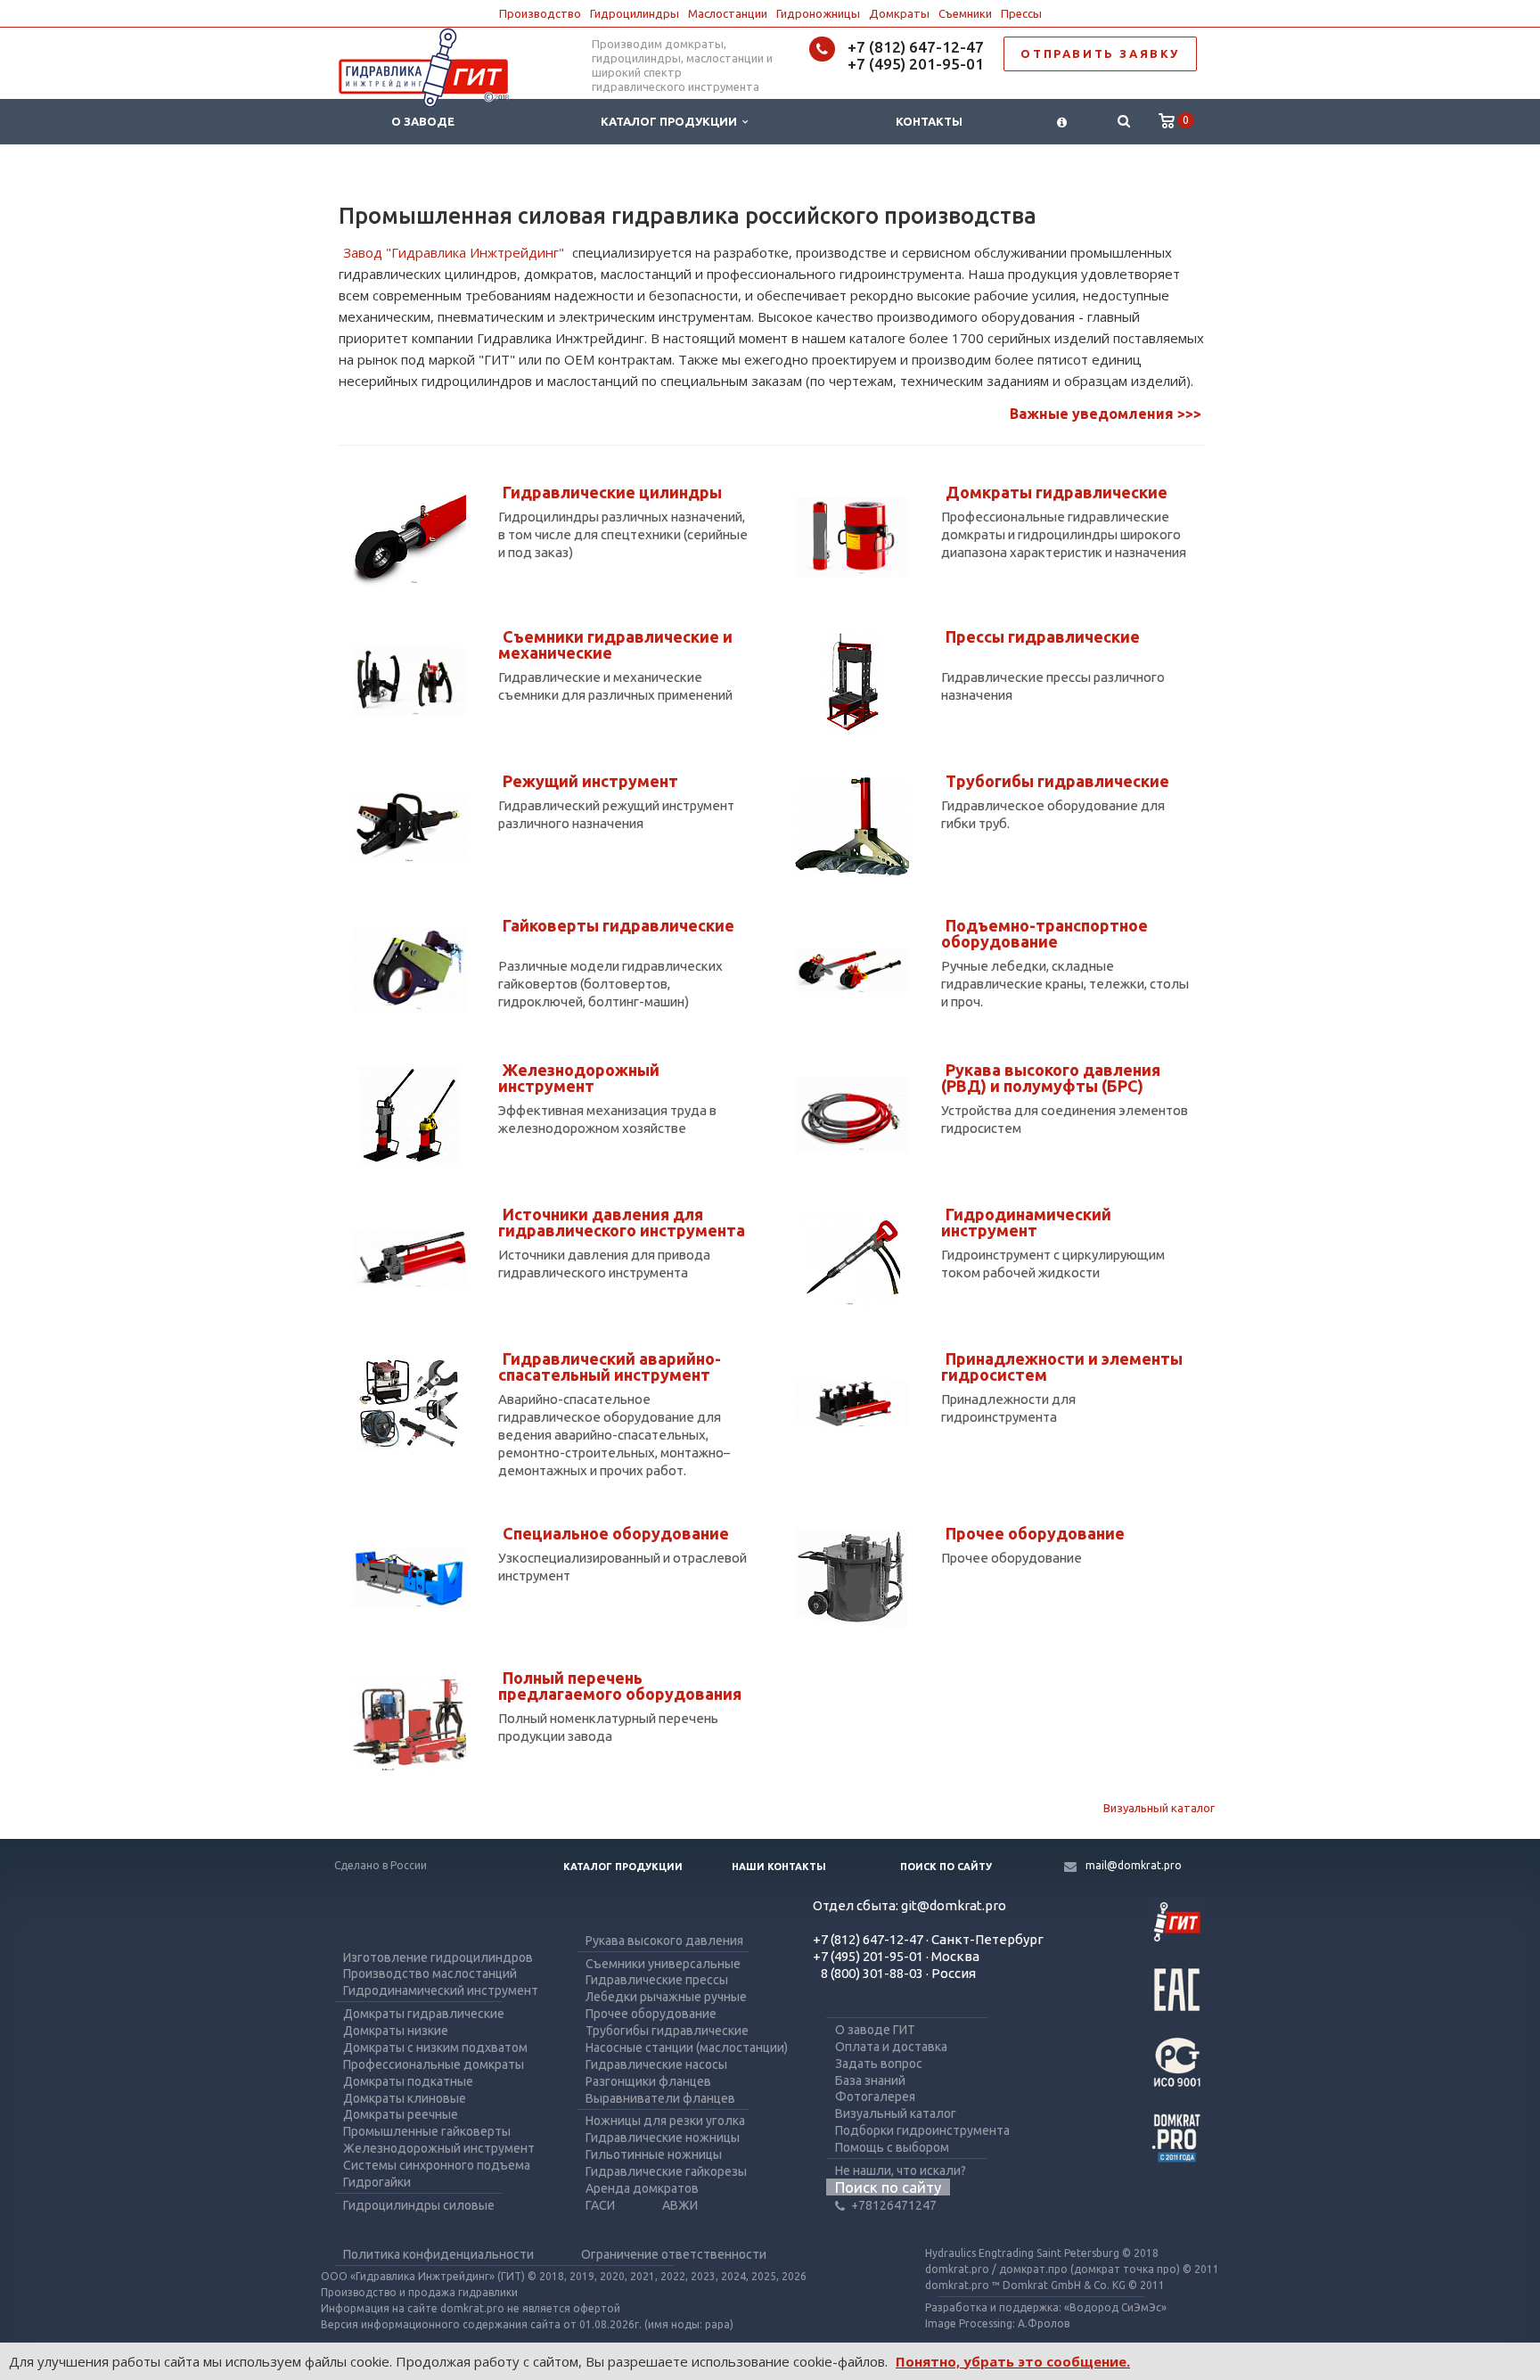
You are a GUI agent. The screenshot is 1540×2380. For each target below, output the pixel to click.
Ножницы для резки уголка (665, 2121)
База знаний (870, 2080)
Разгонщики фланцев (648, 2081)
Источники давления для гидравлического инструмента (622, 1222)
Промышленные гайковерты (427, 2131)
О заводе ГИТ (875, 2030)
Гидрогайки (377, 2182)
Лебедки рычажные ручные (666, 1997)
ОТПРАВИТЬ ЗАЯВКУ (1100, 53)
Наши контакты (779, 1867)
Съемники (965, 13)
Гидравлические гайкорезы (666, 2171)
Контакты (929, 121)
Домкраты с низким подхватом (435, 2048)
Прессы (1021, 13)
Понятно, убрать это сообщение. (1013, 2361)
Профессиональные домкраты (434, 2064)
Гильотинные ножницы (654, 2154)
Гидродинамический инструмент (1026, 1222)
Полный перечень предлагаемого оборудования (620, 1686)
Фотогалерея (875, 2097)
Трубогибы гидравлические (1057, 781)
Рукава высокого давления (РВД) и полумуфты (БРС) (1051, 1078)
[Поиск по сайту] (1123, 122)
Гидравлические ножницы (663, 2138)
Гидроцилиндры (635, 13)
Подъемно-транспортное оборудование (1044, 933)
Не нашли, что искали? (901, 2171)
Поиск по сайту (946, 1867)
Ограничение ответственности (674, 2254)
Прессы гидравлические (1043, 636)
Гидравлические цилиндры (612, 492)
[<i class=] (1062, 122)
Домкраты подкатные (408, 2081)
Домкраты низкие (396, 2031)
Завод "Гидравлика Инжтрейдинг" (454, 252)
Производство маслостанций (430, 1974)
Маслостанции (728, 13)
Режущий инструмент (590, 781)
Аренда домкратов (642, 2188)
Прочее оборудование (1035, 1533)
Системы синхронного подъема (437, 2165)
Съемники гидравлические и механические (615, 644)
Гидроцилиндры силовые (419, 2205)
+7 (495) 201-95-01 (916, 64)
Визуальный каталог (1159, 1808)
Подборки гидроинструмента (922, 2130)
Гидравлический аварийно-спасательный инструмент (610, 1366)
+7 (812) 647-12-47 (916, 47)
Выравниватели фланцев (660, 2098)
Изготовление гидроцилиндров (438, 1957)
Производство (540, 13)
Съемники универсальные (663, 1964)
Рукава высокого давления (664, 1941)
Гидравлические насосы (656, 2064)
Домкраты (899, 13)
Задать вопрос (879, 2064)
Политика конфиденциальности (438, 2254)
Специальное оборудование (616, 1533)
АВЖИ (680, 2205)
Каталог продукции (672, 121)
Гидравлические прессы (657, 1980)
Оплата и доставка (891, 2047)
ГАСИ (600, 2205)
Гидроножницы (818, 13)
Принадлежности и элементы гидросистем (1062, 1366)
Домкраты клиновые (405, 2098)
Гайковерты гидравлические (618, 925)
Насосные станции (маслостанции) (687, 2048)
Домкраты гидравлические (1057, 492)
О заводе (423, 121)
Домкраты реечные (401, 2114)
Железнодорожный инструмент (579, 1078)
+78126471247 (894, 2205)
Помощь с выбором (892, 2147)
